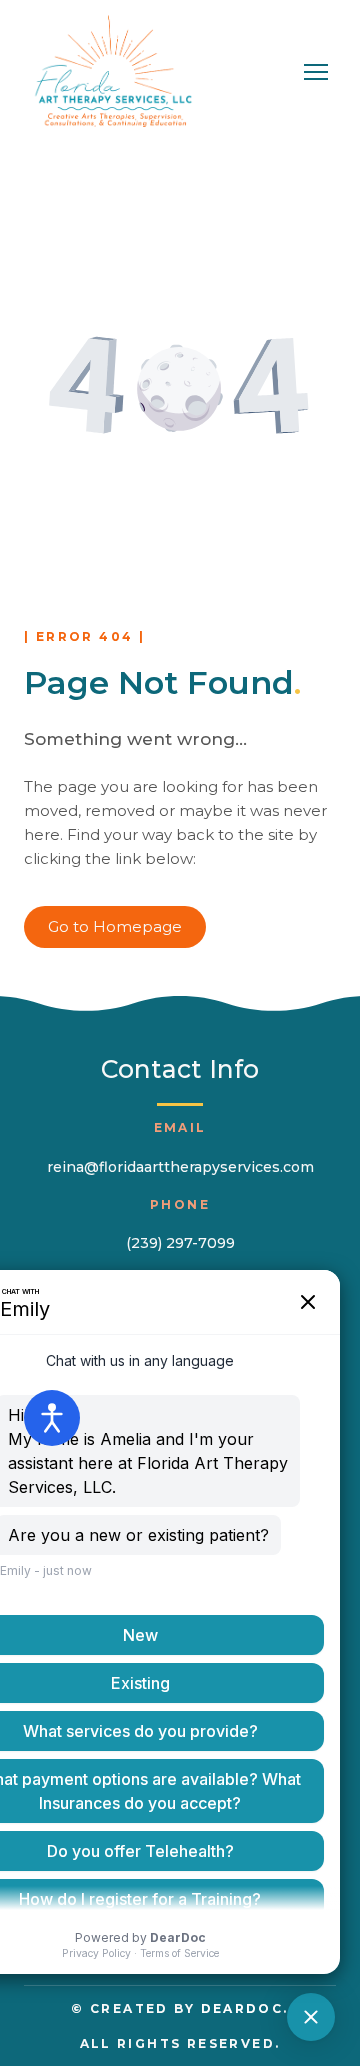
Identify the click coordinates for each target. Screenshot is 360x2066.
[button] (115, 927)
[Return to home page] (113, 72)
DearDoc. (245, 2008)
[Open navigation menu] (316, 72)
